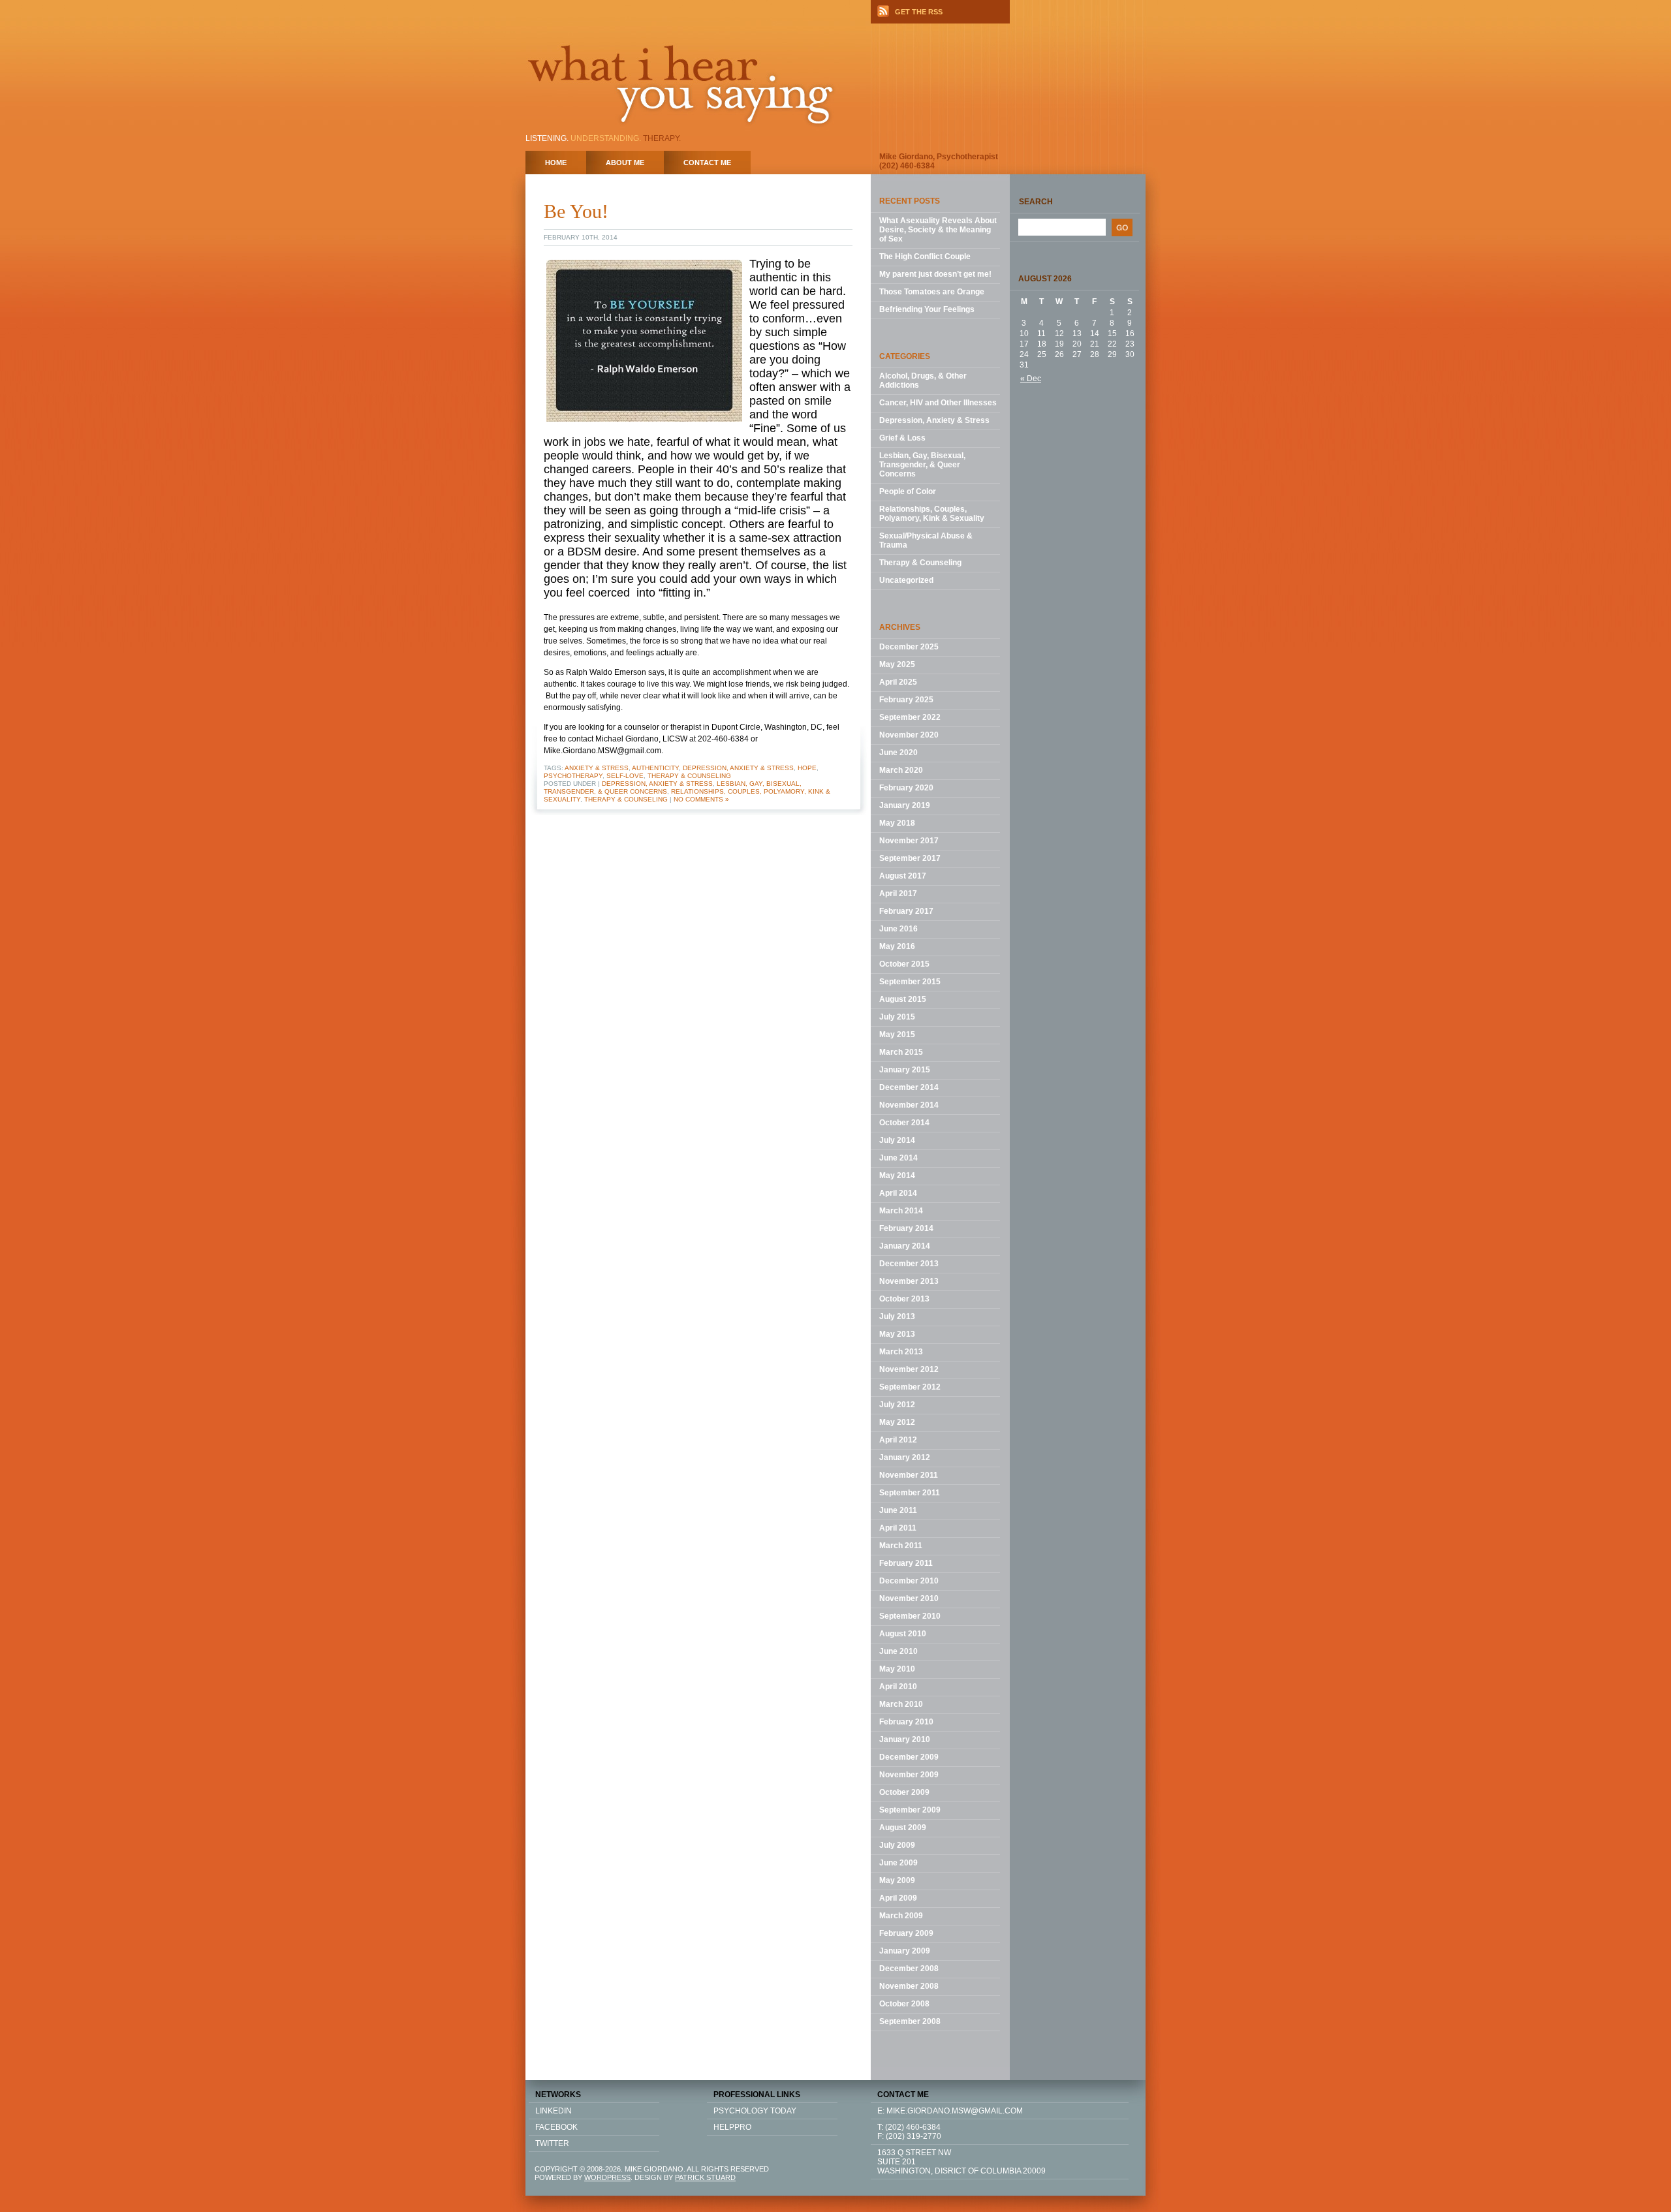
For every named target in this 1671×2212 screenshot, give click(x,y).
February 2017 (906, 911)
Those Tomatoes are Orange (932, 292)
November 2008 (909, 1986)
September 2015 (910, 982)
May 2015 (897, 1035)
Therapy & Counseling (689, 776)
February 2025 (906, 700)
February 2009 (906, 1933)
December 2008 (909, 1969)
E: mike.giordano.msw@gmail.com (950, 2111)
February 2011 (906, 1563)
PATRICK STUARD (705, 2177)
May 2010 (897, 1669)
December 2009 (909, 1757)
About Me (625, 163)
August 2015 (903, 999)
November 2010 (909, 1598)
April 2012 (898, 1440)
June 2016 (898, 929)
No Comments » (701, 799)
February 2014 (906, 1228)
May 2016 (897, 946)
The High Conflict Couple (925, 257)
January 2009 (905, 1951)
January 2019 (905, 805)
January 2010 (905, 1739)
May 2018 (897, 823)
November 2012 (909, 1369)
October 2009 (904, 1792)
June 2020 (898, 753)
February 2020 (906, 788)
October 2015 (904, 964)
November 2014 (909, 1105)
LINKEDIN (554, 2111)
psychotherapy (573, 776)
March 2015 (901, 1052)
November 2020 (909, 735)
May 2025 (897, 664)
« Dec (1031, 379)
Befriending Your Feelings (927, 309)
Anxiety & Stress (597, 768)
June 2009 (898, 1863)
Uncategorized (906, 580)
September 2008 (910, 2021)
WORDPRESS (607, 2177)
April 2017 (898, 894)
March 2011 (901, 1546)
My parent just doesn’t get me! (935, 274)
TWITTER (552, 2143)
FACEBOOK (556, 2127)
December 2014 (909, 1087)
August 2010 (903, 1634)
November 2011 (909, 1475)
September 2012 (910, 1387)
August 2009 (903, 1828)
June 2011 (898, 1510)
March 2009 (901, 1916)
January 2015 (905, 1070)
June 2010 (898, 1651)
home (556, 163)
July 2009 (897, 1845)
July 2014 (897, 1140)
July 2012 (897, 1405)
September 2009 (910, 1810)
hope (807, 768)
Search (1036, 202)
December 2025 (909, 647)
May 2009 (897, 1880)
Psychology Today (755, 2111)
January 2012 (905, 1457)
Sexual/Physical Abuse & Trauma (926, 540)
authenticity (655, 768)
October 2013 (904, 1299)
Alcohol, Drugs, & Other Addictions (923, 381)
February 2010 (906, 1722)
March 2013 (901, 1352)
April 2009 (898, 1898)
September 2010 (910, 1616)
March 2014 (901, 1211)
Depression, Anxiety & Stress (738, 768)
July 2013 (897, 1316)
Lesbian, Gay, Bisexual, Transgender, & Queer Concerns (922, 465)
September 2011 (910, 1493)
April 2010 (898, 1687)
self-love (625, 776)
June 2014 (898, 1158)
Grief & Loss (902, 438)
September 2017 (910, 858)
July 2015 (897, 1017)
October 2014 (904, 1123)
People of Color (908, 491)
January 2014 (905, 1246)
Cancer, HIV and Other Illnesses (938, 403)
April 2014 (898, 1193)
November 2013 (909, 1281)
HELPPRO (732, 2127)
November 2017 (909, 841)
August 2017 (903, 876)
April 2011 (898, 1528)
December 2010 (909, 1581)
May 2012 (897, 1422)
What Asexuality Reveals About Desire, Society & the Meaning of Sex (938, 230)
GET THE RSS (919, 12)
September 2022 (910, 717)
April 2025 (898, 682)
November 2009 (909, 1775)
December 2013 (909, 1264)
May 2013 (897, 1334)
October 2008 (904, 2004)
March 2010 (901, 1704)
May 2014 (897, 1176)
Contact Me (707, 163)
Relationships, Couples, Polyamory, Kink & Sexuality (932, 514)
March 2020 (901, 770)
